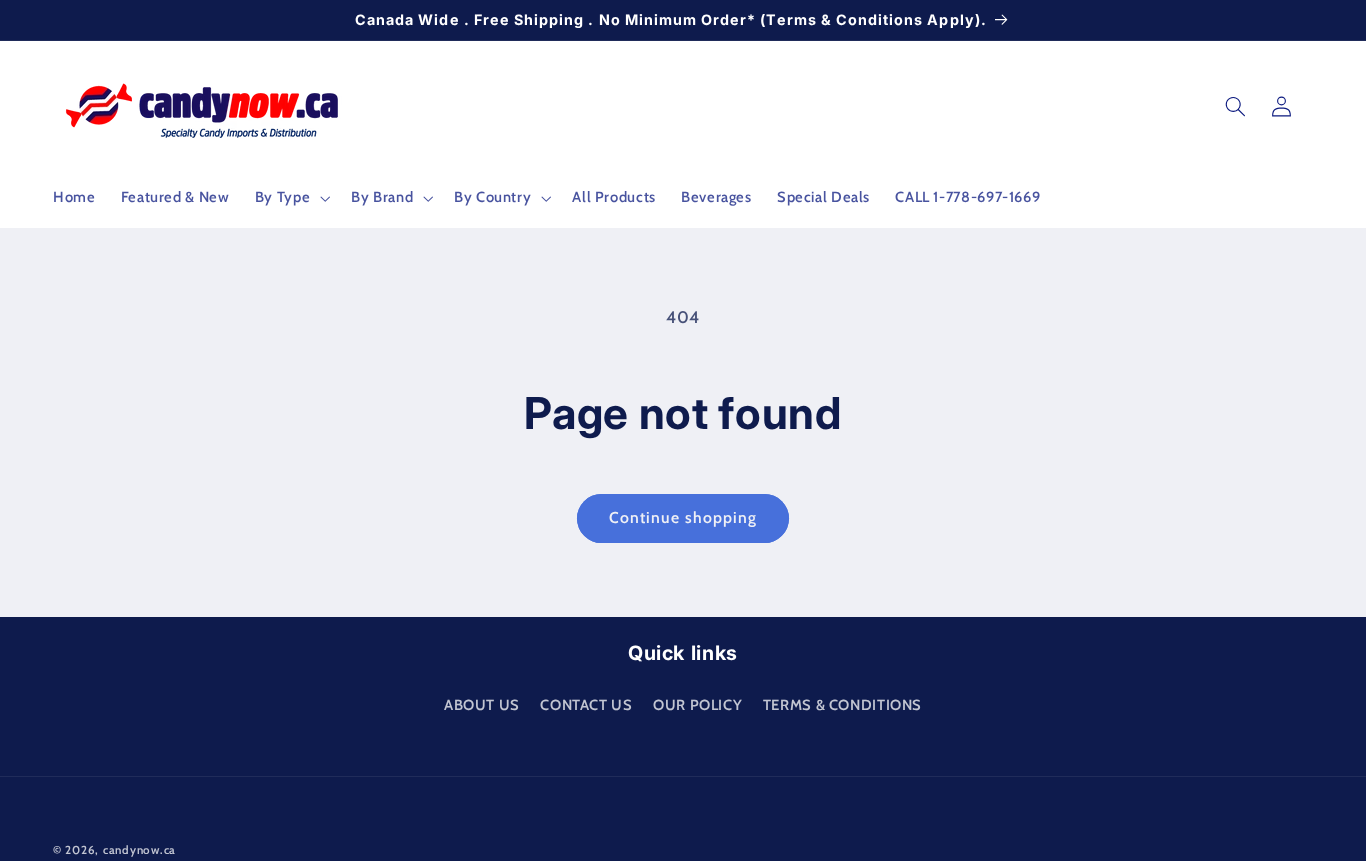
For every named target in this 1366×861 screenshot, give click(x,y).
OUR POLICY (697, 704)
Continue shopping (683, 517)
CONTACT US (586, 704)
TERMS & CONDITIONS (842, 704)
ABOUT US (482, 704)
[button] (290, 198)
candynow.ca (139, 850)
